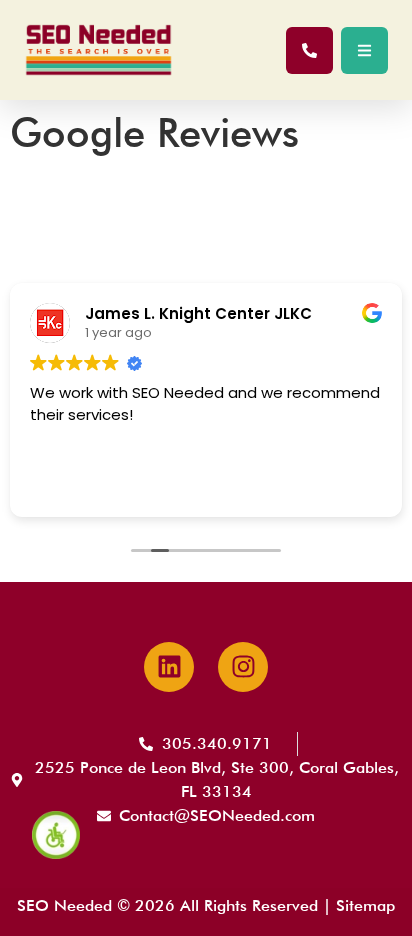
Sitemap (365, 905)
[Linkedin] (169, 667)
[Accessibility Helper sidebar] (56, 835)
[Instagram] (243, 667)
